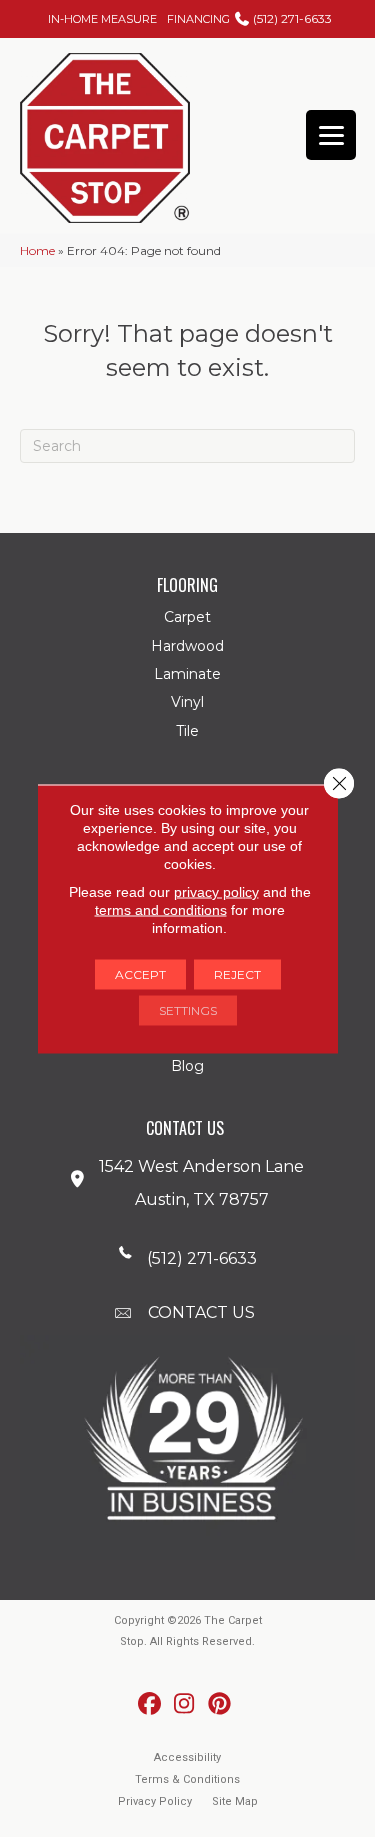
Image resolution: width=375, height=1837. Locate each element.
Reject (237, 973)
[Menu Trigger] (331, 135)
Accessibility (187, 1757)
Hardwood (187, 646)
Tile (187, 731)
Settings (188, 1009)
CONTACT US (201, 1312)
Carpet (187, 617)
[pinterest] (219, 1704)
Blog (187, 1066)
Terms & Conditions (187, 1779)
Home (37, 250)
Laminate (187, 674)
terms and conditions (161, 909)
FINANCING (198, 19)
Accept (140, 973)
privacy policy (216, 891)
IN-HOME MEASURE (102, 19)
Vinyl (187, 702)
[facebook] (149, 1704)
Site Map (235, 1801)
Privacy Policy (155, 1801)
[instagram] (184, 1704)
